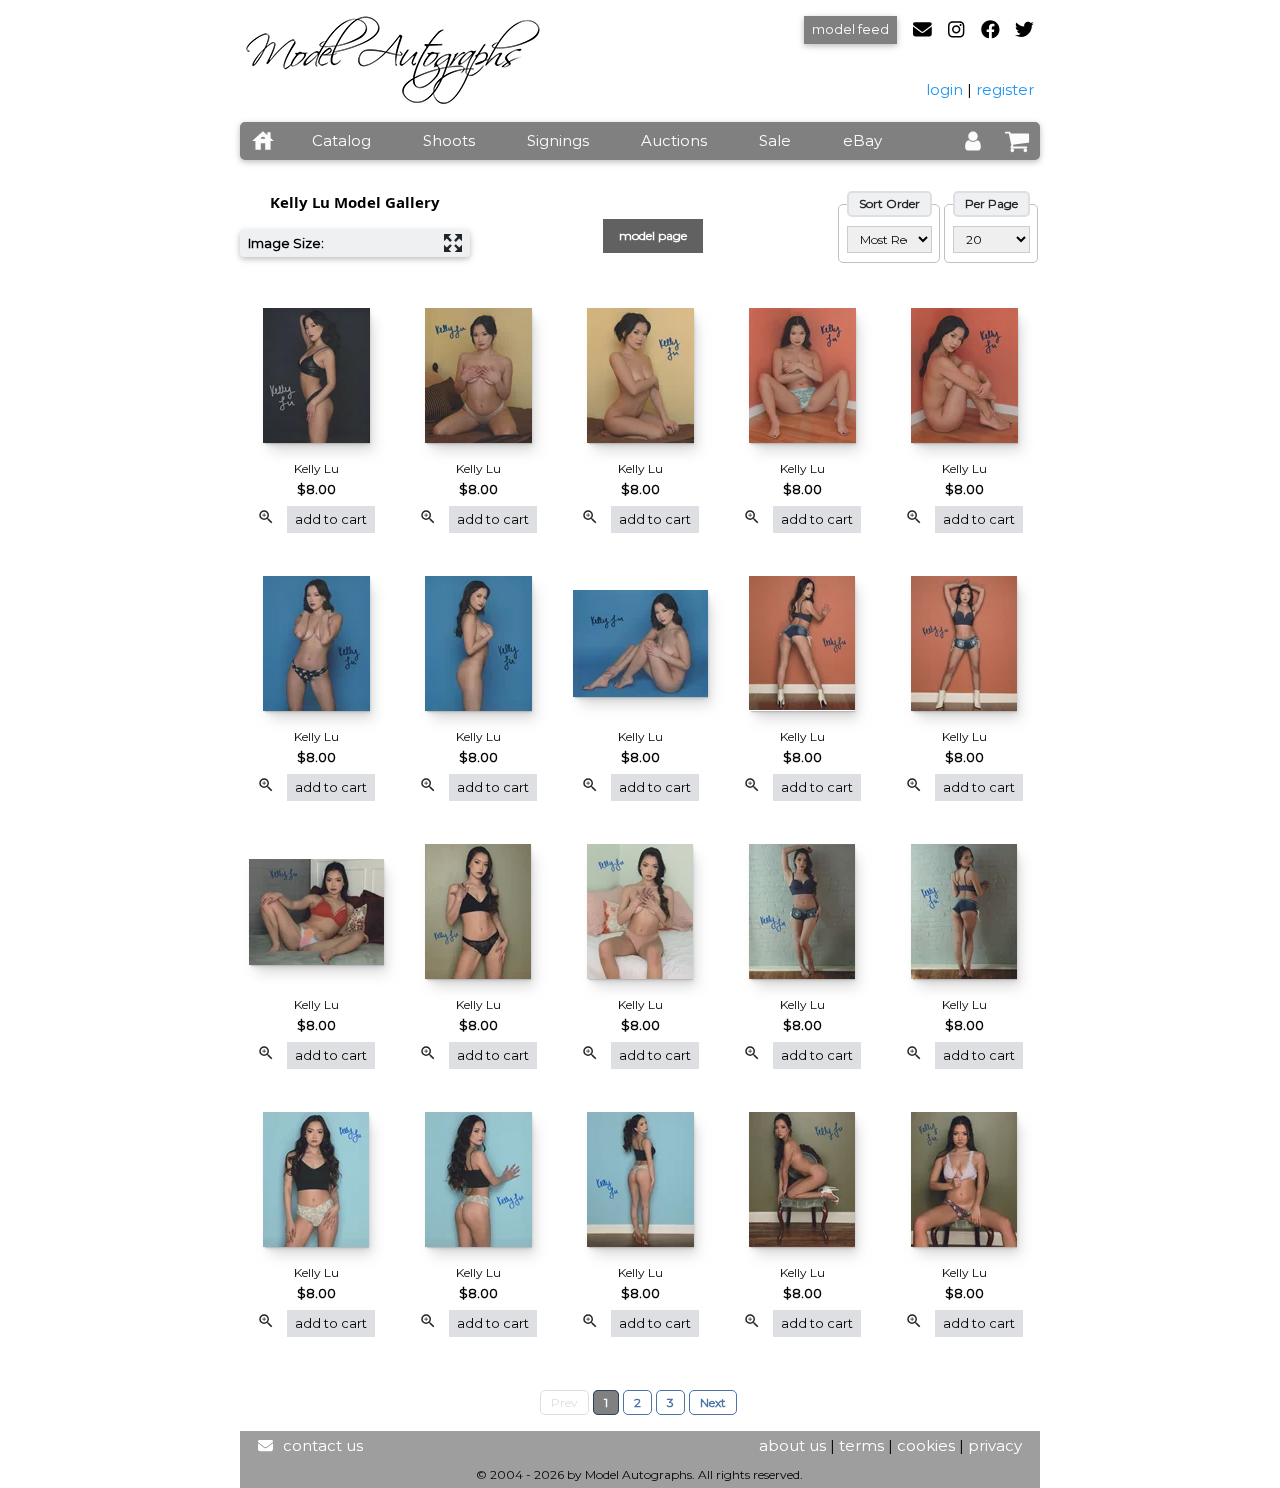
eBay (862, 140)
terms (861, 1445)
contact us (323, 1445)
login (944, 89)
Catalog (341, 140)
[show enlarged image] (266, 520)
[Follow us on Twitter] (1024, 30)
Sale (775, 140)
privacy (995, 1445)
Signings (558, 140)
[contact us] (265, 1445)
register (1005, 89)
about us (792, 1445)
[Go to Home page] (263, 141)
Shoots (449, 140)
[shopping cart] (1017, 141)
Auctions (674, 140)
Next (713, 1402)
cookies (926, 1445)
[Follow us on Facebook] (998, 30)
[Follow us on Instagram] (964, 30)
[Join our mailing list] (930, 30)
